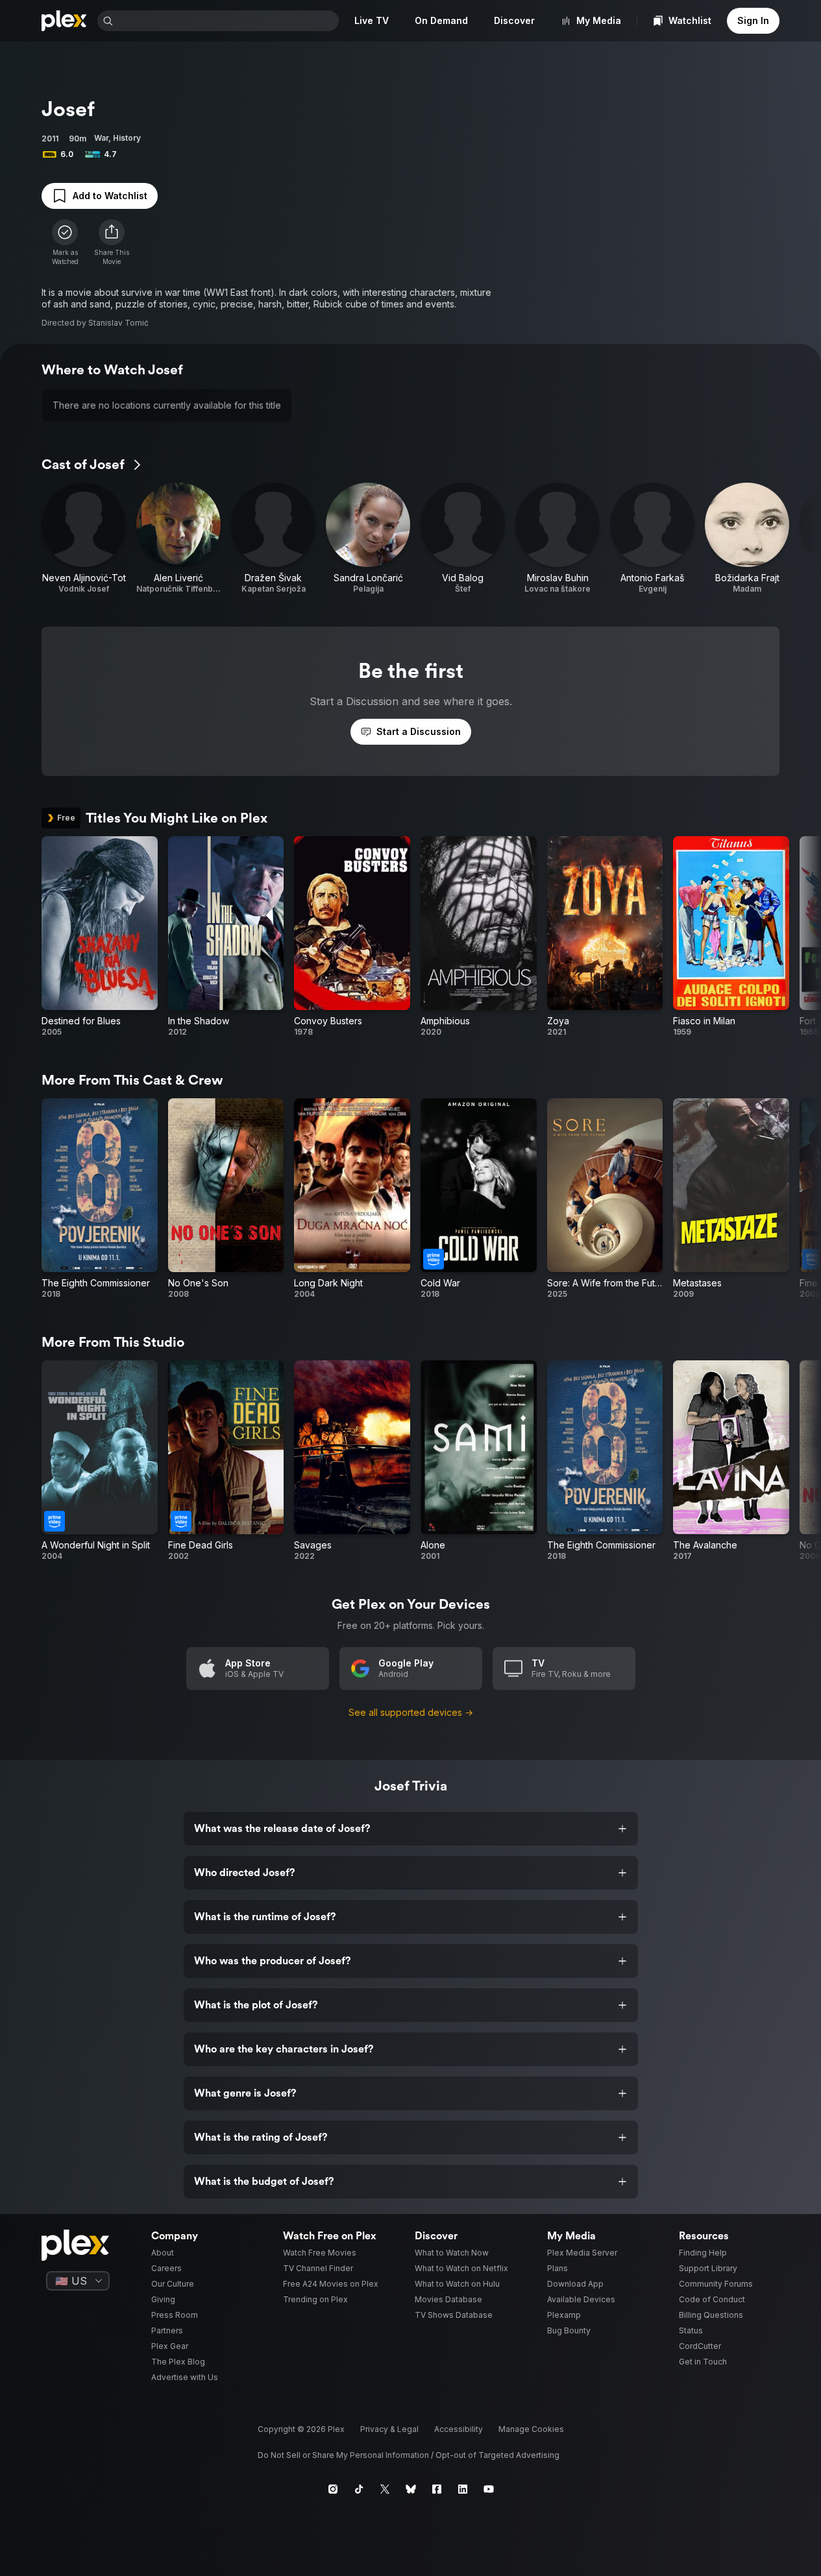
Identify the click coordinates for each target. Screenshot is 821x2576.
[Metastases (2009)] (731, 1199)
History (127, 138)
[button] (112, 243)
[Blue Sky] (411, 2489)
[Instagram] (333, 2489)
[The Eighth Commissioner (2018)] (100, 1199)
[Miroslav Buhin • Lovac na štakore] (558, 538)
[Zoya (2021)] (605, 937)
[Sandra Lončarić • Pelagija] (368, 538)
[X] (385, 2489)
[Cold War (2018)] (479, 1199)
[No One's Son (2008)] (226, 1199)
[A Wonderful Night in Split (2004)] (100, 1461)
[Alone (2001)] (479, 1461)
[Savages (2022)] (352, 1461)
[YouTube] (489, 2489)
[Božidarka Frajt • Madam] (747, 538)
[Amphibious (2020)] (479, 937)
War (101, 138)
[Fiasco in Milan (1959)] (731, 937)
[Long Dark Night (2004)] (352, 1199)
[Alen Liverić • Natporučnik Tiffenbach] (178, 538)
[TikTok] (359, 2489)
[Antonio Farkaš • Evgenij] (652, 538)
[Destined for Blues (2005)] (100, 937)
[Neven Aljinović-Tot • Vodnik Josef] (84, 538)
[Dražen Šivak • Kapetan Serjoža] (273, 538)
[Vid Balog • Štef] (463, 538)
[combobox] (227, 21)
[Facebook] (437, 2489)
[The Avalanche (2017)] (731, 1461)
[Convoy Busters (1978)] (352, 937)
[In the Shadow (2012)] (226, 937)
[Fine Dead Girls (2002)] (226, 1461)
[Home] (64, 21)
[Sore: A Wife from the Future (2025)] (605, 1199)
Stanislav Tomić (118, 323)
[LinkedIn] (463, 2489)
